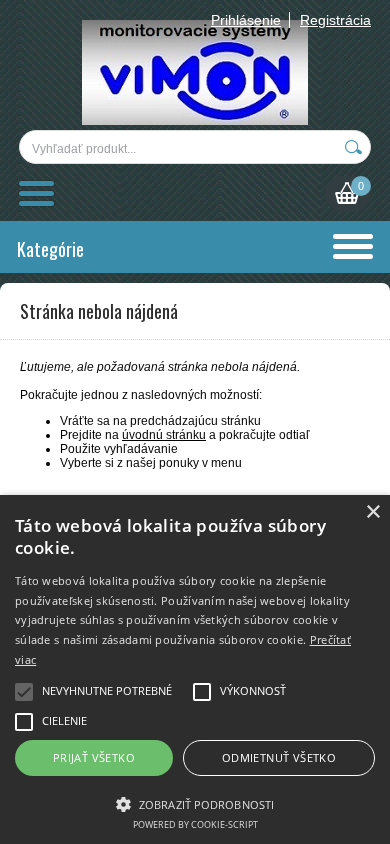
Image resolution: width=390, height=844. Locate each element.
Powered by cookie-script (195, 824)
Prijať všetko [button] (94, 757)
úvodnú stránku (164, 435)
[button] (195, 803)
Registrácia (335, 20)
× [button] (372, 512)
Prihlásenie (246, 20)
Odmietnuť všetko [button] (279, 757)
